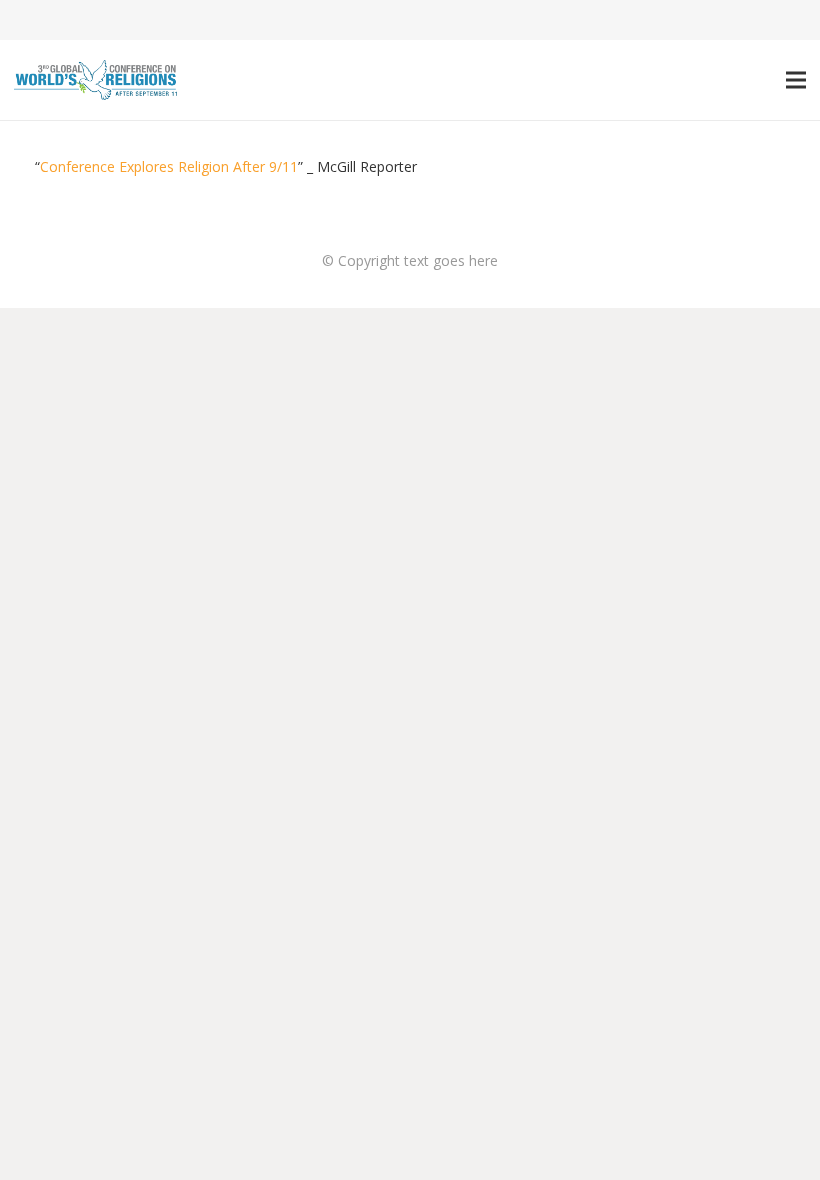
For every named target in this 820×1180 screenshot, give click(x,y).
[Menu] (796, 80)
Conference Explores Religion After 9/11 (169, 166)
